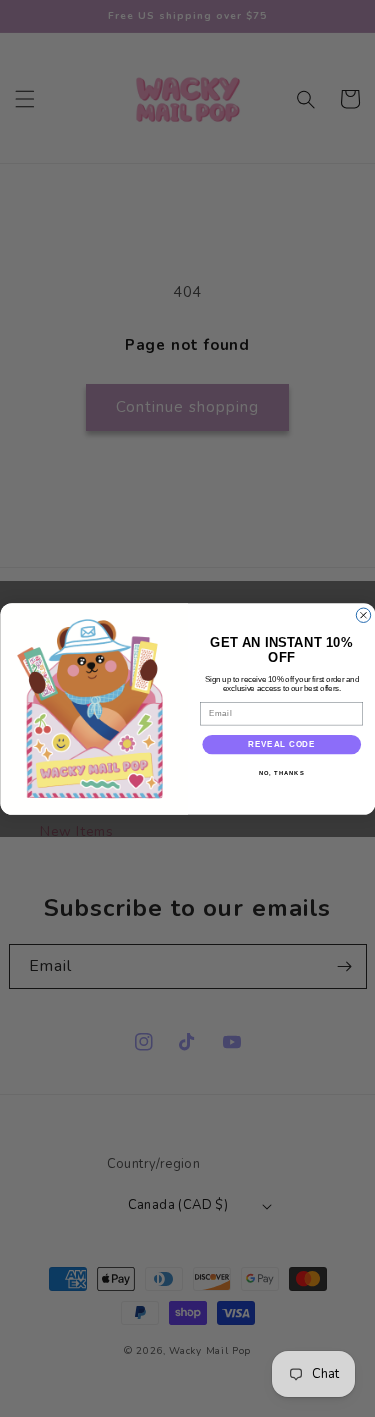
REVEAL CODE (281, 744)
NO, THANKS (281, 773)
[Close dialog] (363, 615)
